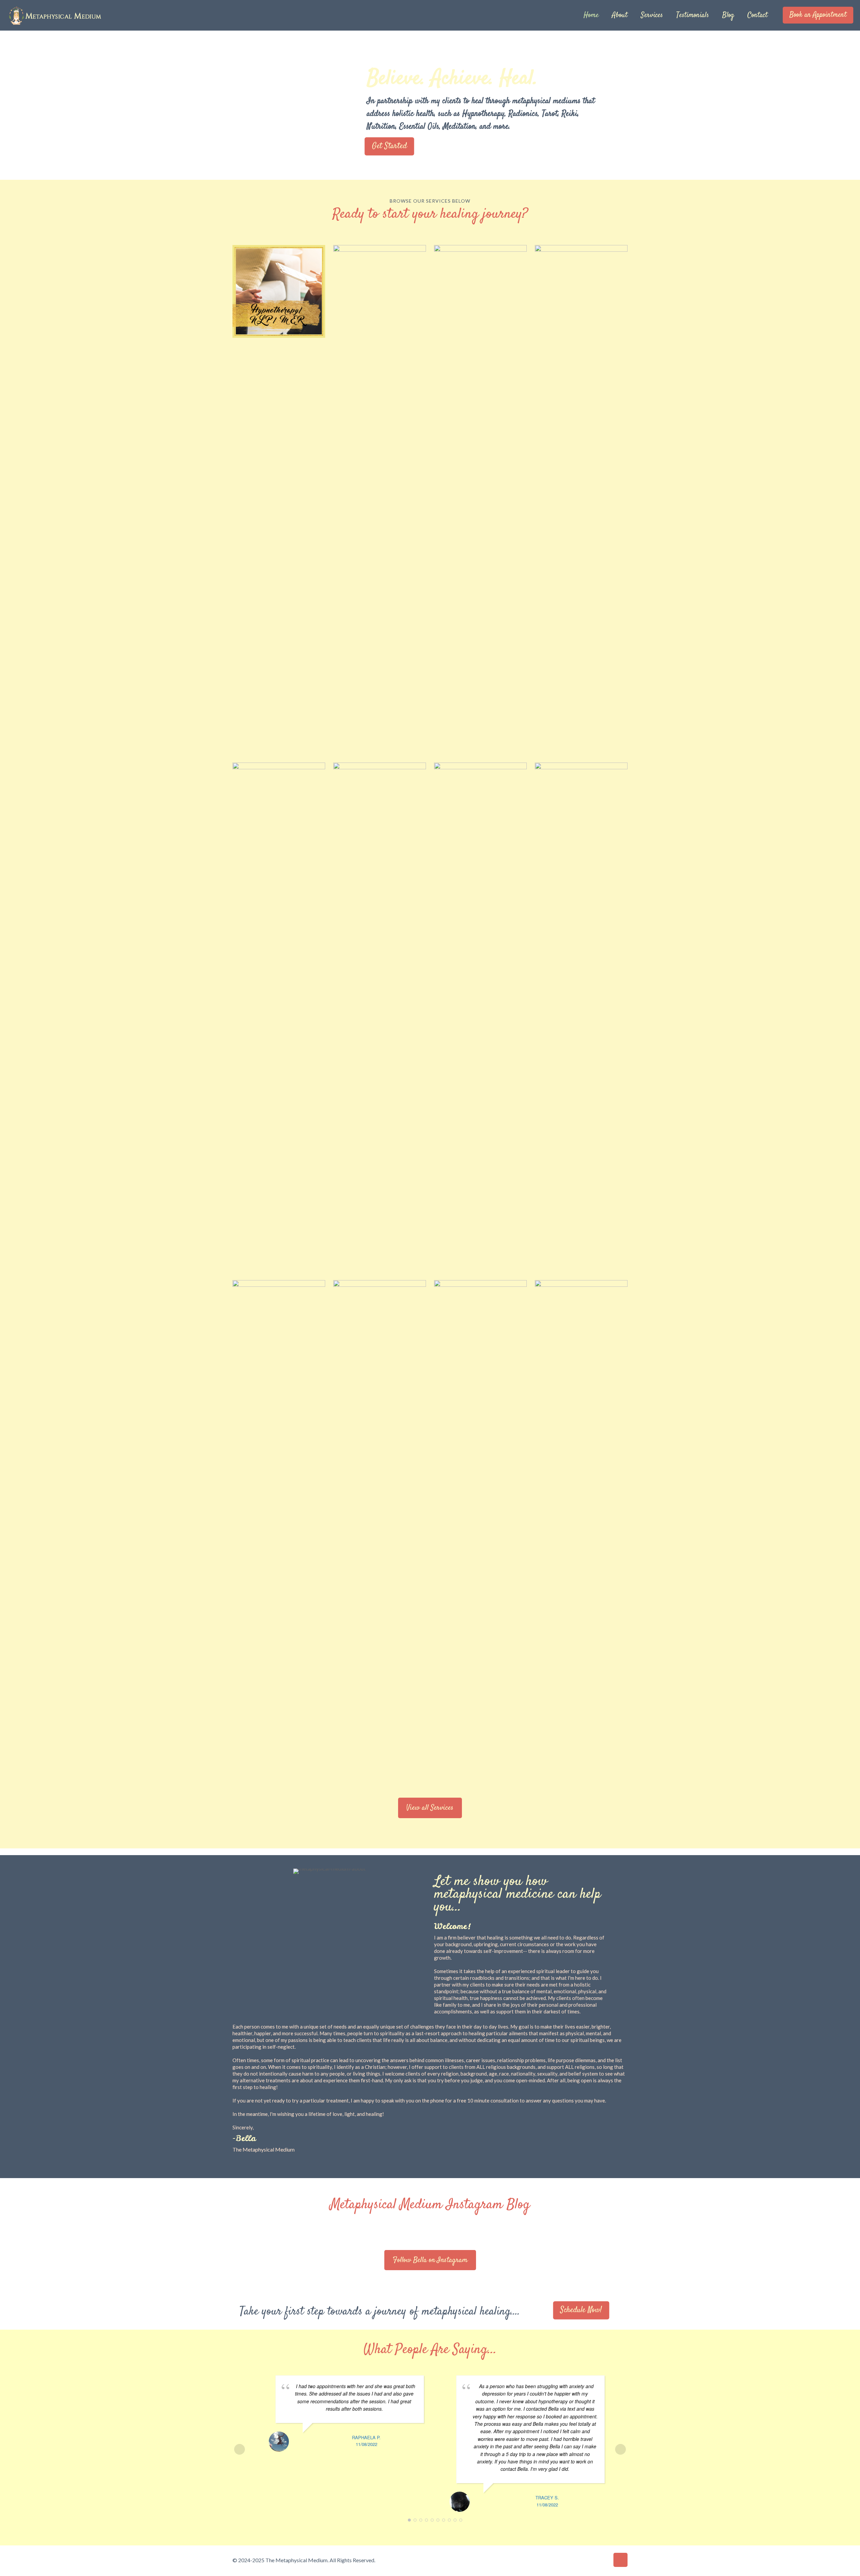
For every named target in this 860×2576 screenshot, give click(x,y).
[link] (279, 291)
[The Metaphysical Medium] (54, 15)
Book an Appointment (818, 15)
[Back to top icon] (620, 2560)
